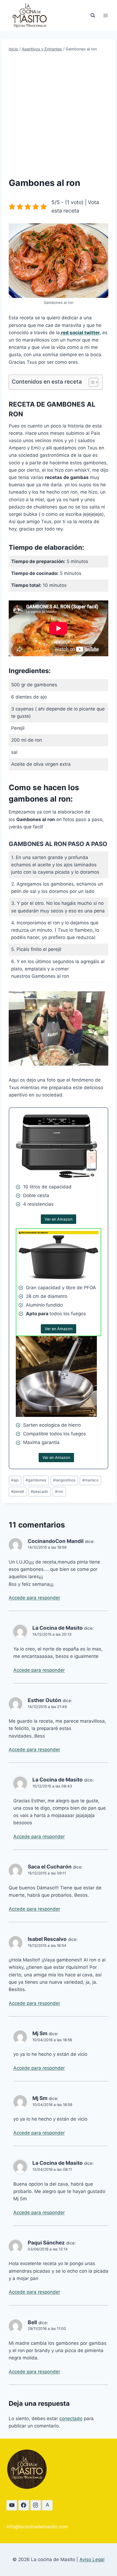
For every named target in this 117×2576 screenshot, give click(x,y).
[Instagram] (36, 2505)
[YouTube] (12, 2505)
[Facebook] (24, 2505)
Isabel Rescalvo (47, 1939)
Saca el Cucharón (50, 1867)
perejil (18, 1491)
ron (59, 1491)
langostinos (64, 1480)
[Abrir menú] (105, 15)
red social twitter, (80, 333)
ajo (15, 1480)
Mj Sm (40, 2033)
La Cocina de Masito (58, 1628)
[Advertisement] (59, 114)
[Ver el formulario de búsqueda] (93, 15)
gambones (36, 1480)
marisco (90, 1480)
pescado (39, 1491)
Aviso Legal (92, 2559)
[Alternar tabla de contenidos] (91, 382)
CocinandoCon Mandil (56, 1541)
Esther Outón (44, 1700)
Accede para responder (34, 1598)
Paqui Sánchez (46, 2243)
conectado (71, 2419)
